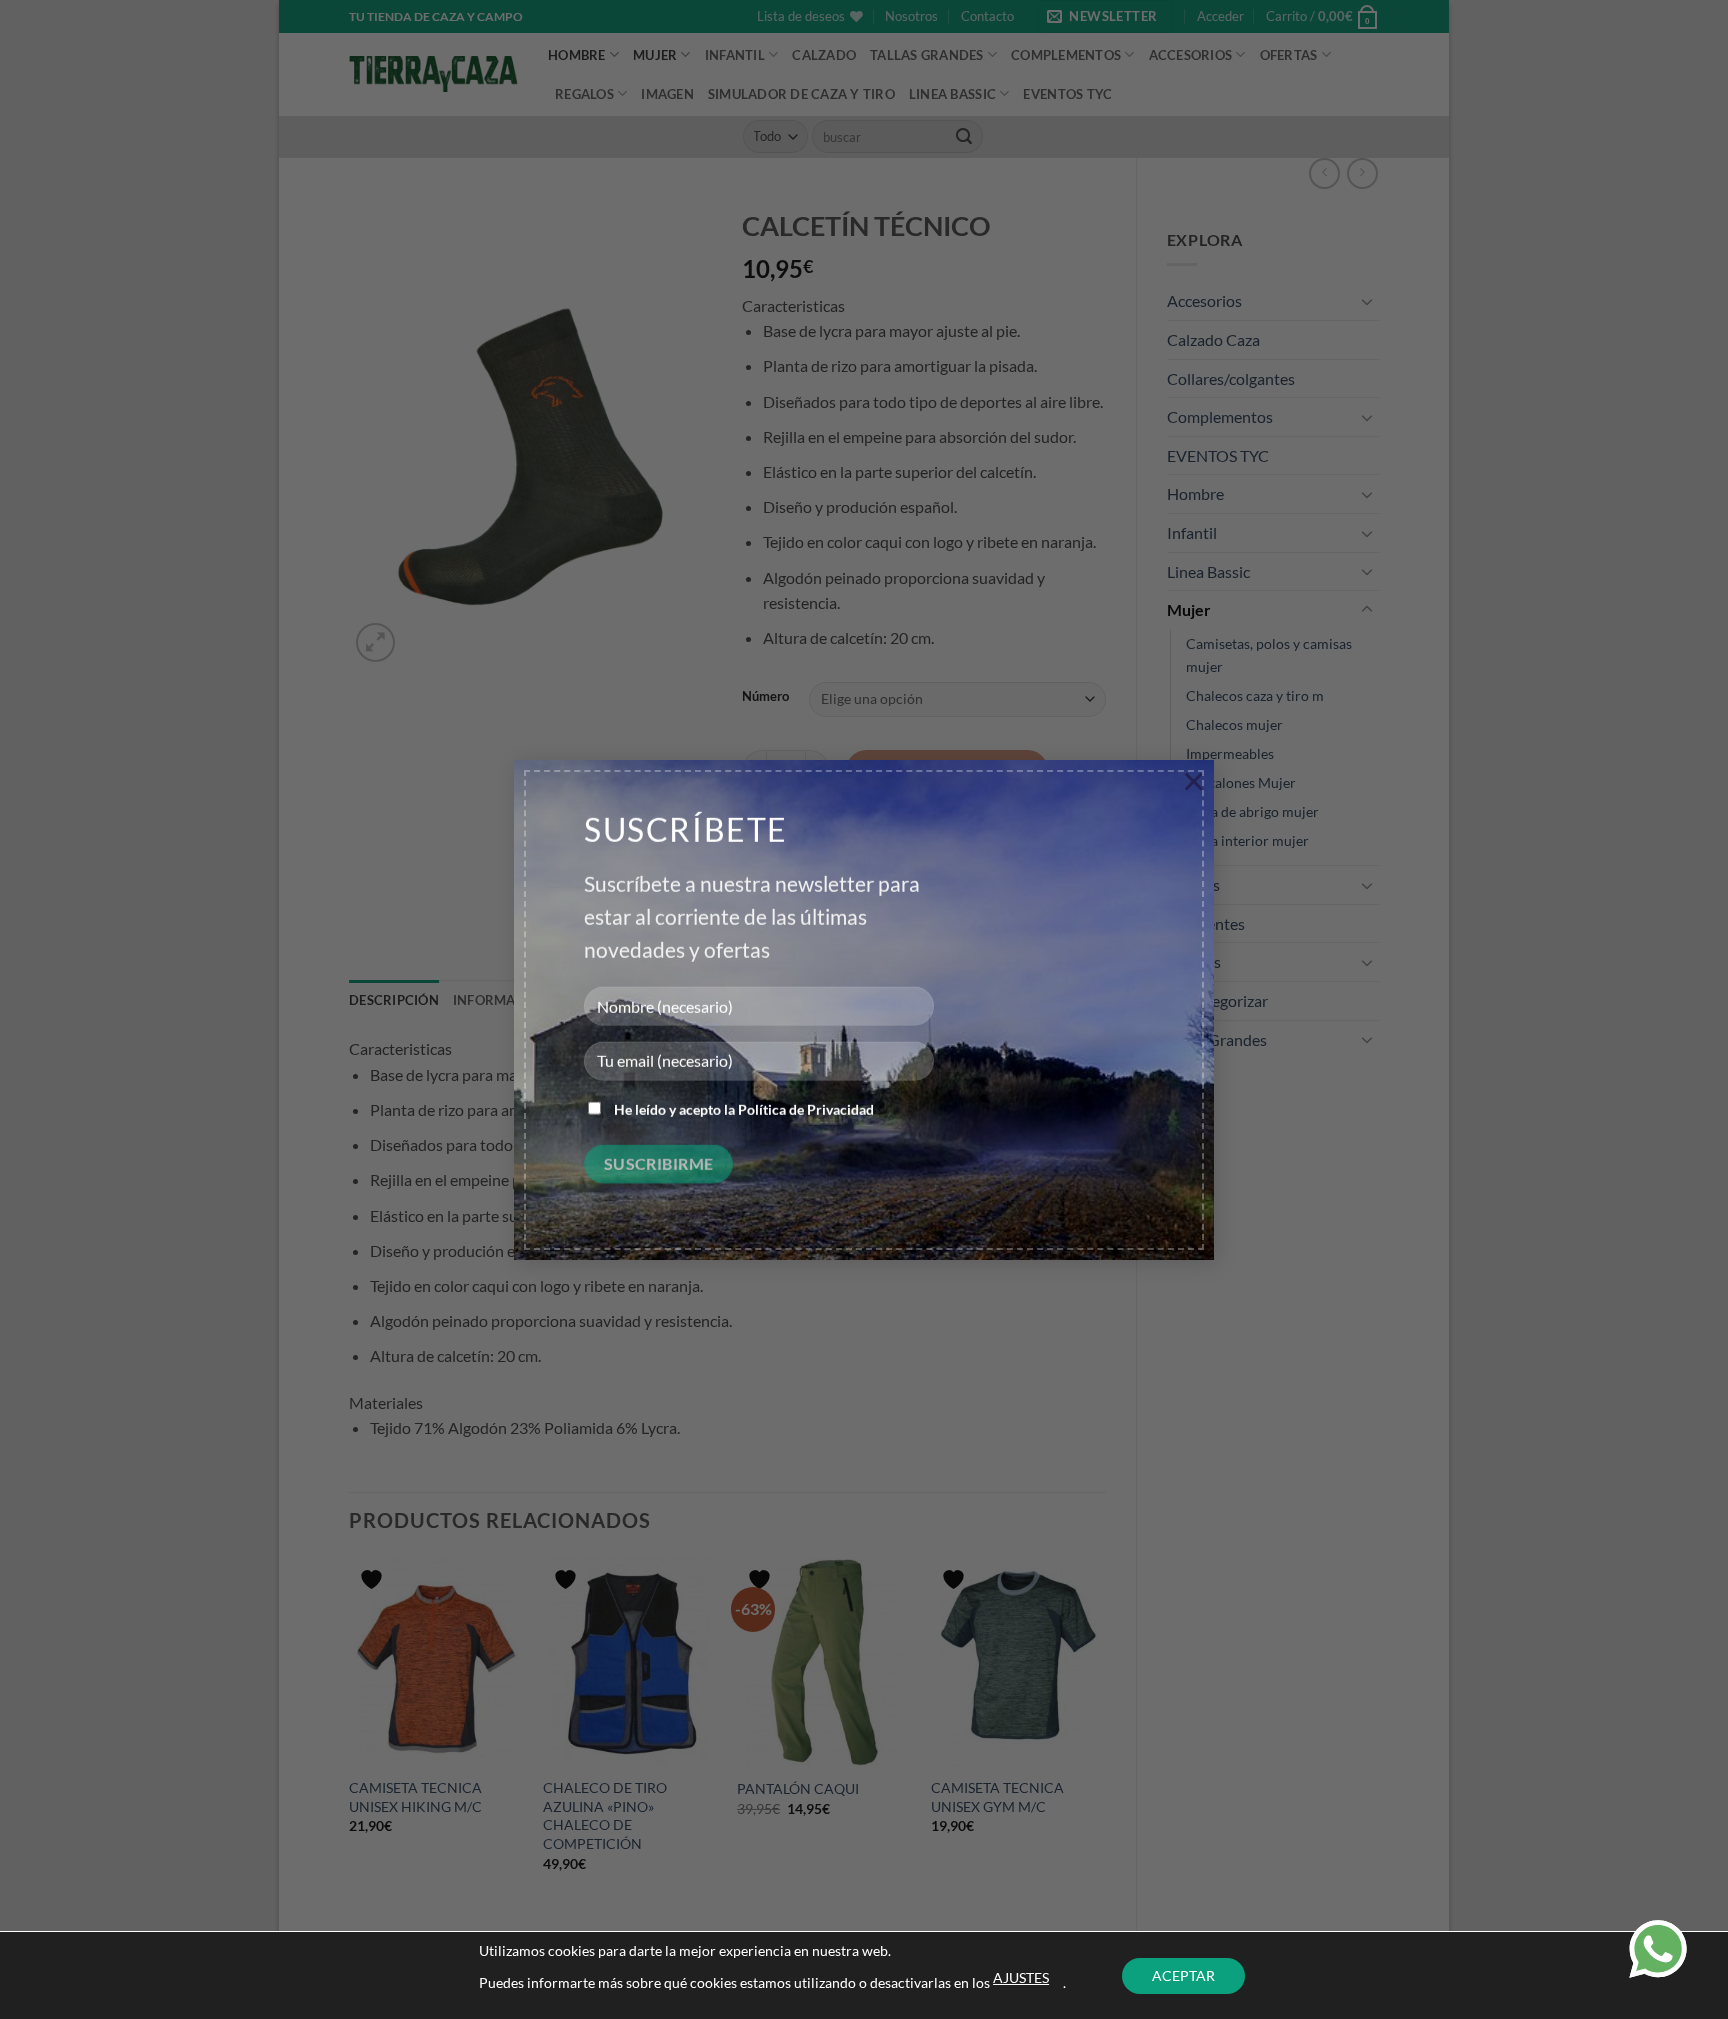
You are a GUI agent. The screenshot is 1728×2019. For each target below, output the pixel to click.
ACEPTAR (1183, 1975)
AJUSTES (1021, 1977)
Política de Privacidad (806, 1109)
